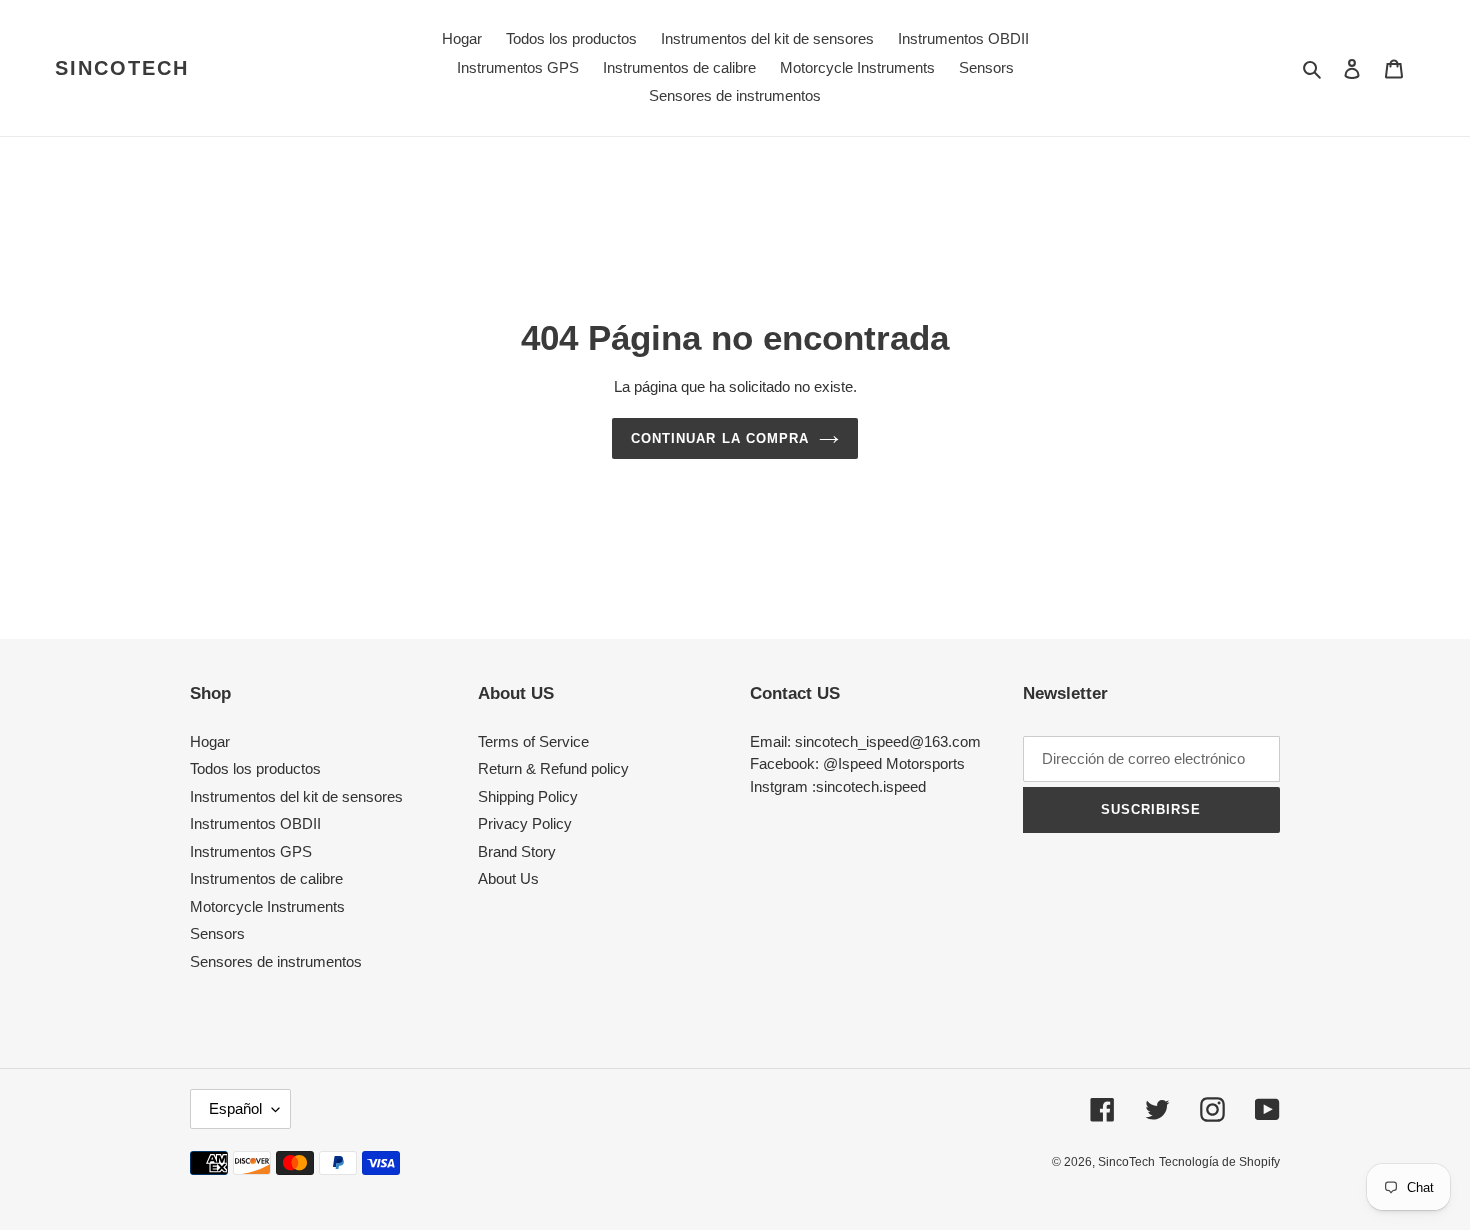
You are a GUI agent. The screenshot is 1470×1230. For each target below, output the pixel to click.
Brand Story (517, 851)
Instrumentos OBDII (255, 823)
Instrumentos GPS (251, 851)
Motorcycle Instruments (267, 906)
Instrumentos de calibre (266, 878)
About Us (508, 878)
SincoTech (122, 68)
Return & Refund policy (553, 768)
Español (235, 1108)
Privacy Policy (525, 823)
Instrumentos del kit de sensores (296, 796)
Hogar (210, 741)
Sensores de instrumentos (276, 961)
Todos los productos (255, 768)
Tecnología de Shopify (1219, 1162)
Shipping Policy (528, 796)
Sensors (217, 933)
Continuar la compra (720, 438)
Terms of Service (533, 741)
